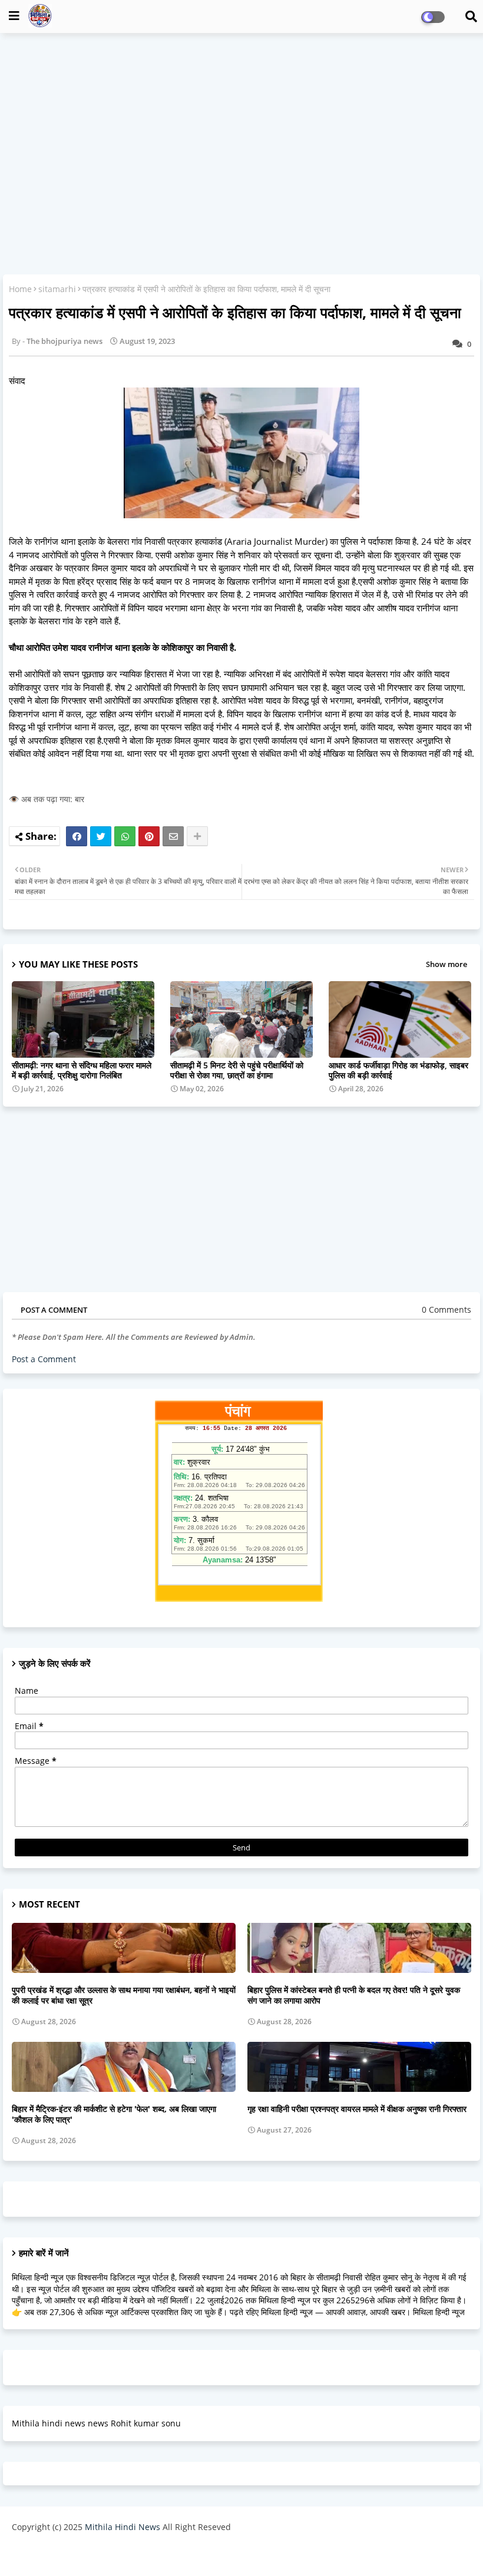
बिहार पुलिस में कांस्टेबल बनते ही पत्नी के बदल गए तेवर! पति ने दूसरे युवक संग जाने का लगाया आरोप (354, 1995)
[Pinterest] (149, 836)
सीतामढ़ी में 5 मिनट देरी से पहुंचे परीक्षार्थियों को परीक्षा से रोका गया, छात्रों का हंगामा (237, 1070)
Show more (446, 964)
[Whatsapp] (125, 836)
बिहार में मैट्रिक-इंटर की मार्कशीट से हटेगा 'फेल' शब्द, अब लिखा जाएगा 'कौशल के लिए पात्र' (114, 2114)
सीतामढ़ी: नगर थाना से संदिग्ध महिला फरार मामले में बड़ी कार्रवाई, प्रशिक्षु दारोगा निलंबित (82, 1070)
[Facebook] (77, 836)
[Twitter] (101, 836)
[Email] (173, 836)
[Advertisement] (241, 127)
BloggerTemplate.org (242, 2555)
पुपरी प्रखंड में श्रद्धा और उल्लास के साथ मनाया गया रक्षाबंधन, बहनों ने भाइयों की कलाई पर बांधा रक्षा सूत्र (124, 1995)
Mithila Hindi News (123, 2527)
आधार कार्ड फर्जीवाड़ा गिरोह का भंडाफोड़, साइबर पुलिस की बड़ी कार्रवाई (398, 1070)
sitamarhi (57, 289)
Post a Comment (44, 1359)
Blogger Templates (96, 2555)
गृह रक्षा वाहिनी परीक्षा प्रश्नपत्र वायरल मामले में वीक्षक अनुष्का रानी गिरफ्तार (357, 2109)
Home (20, 289)
